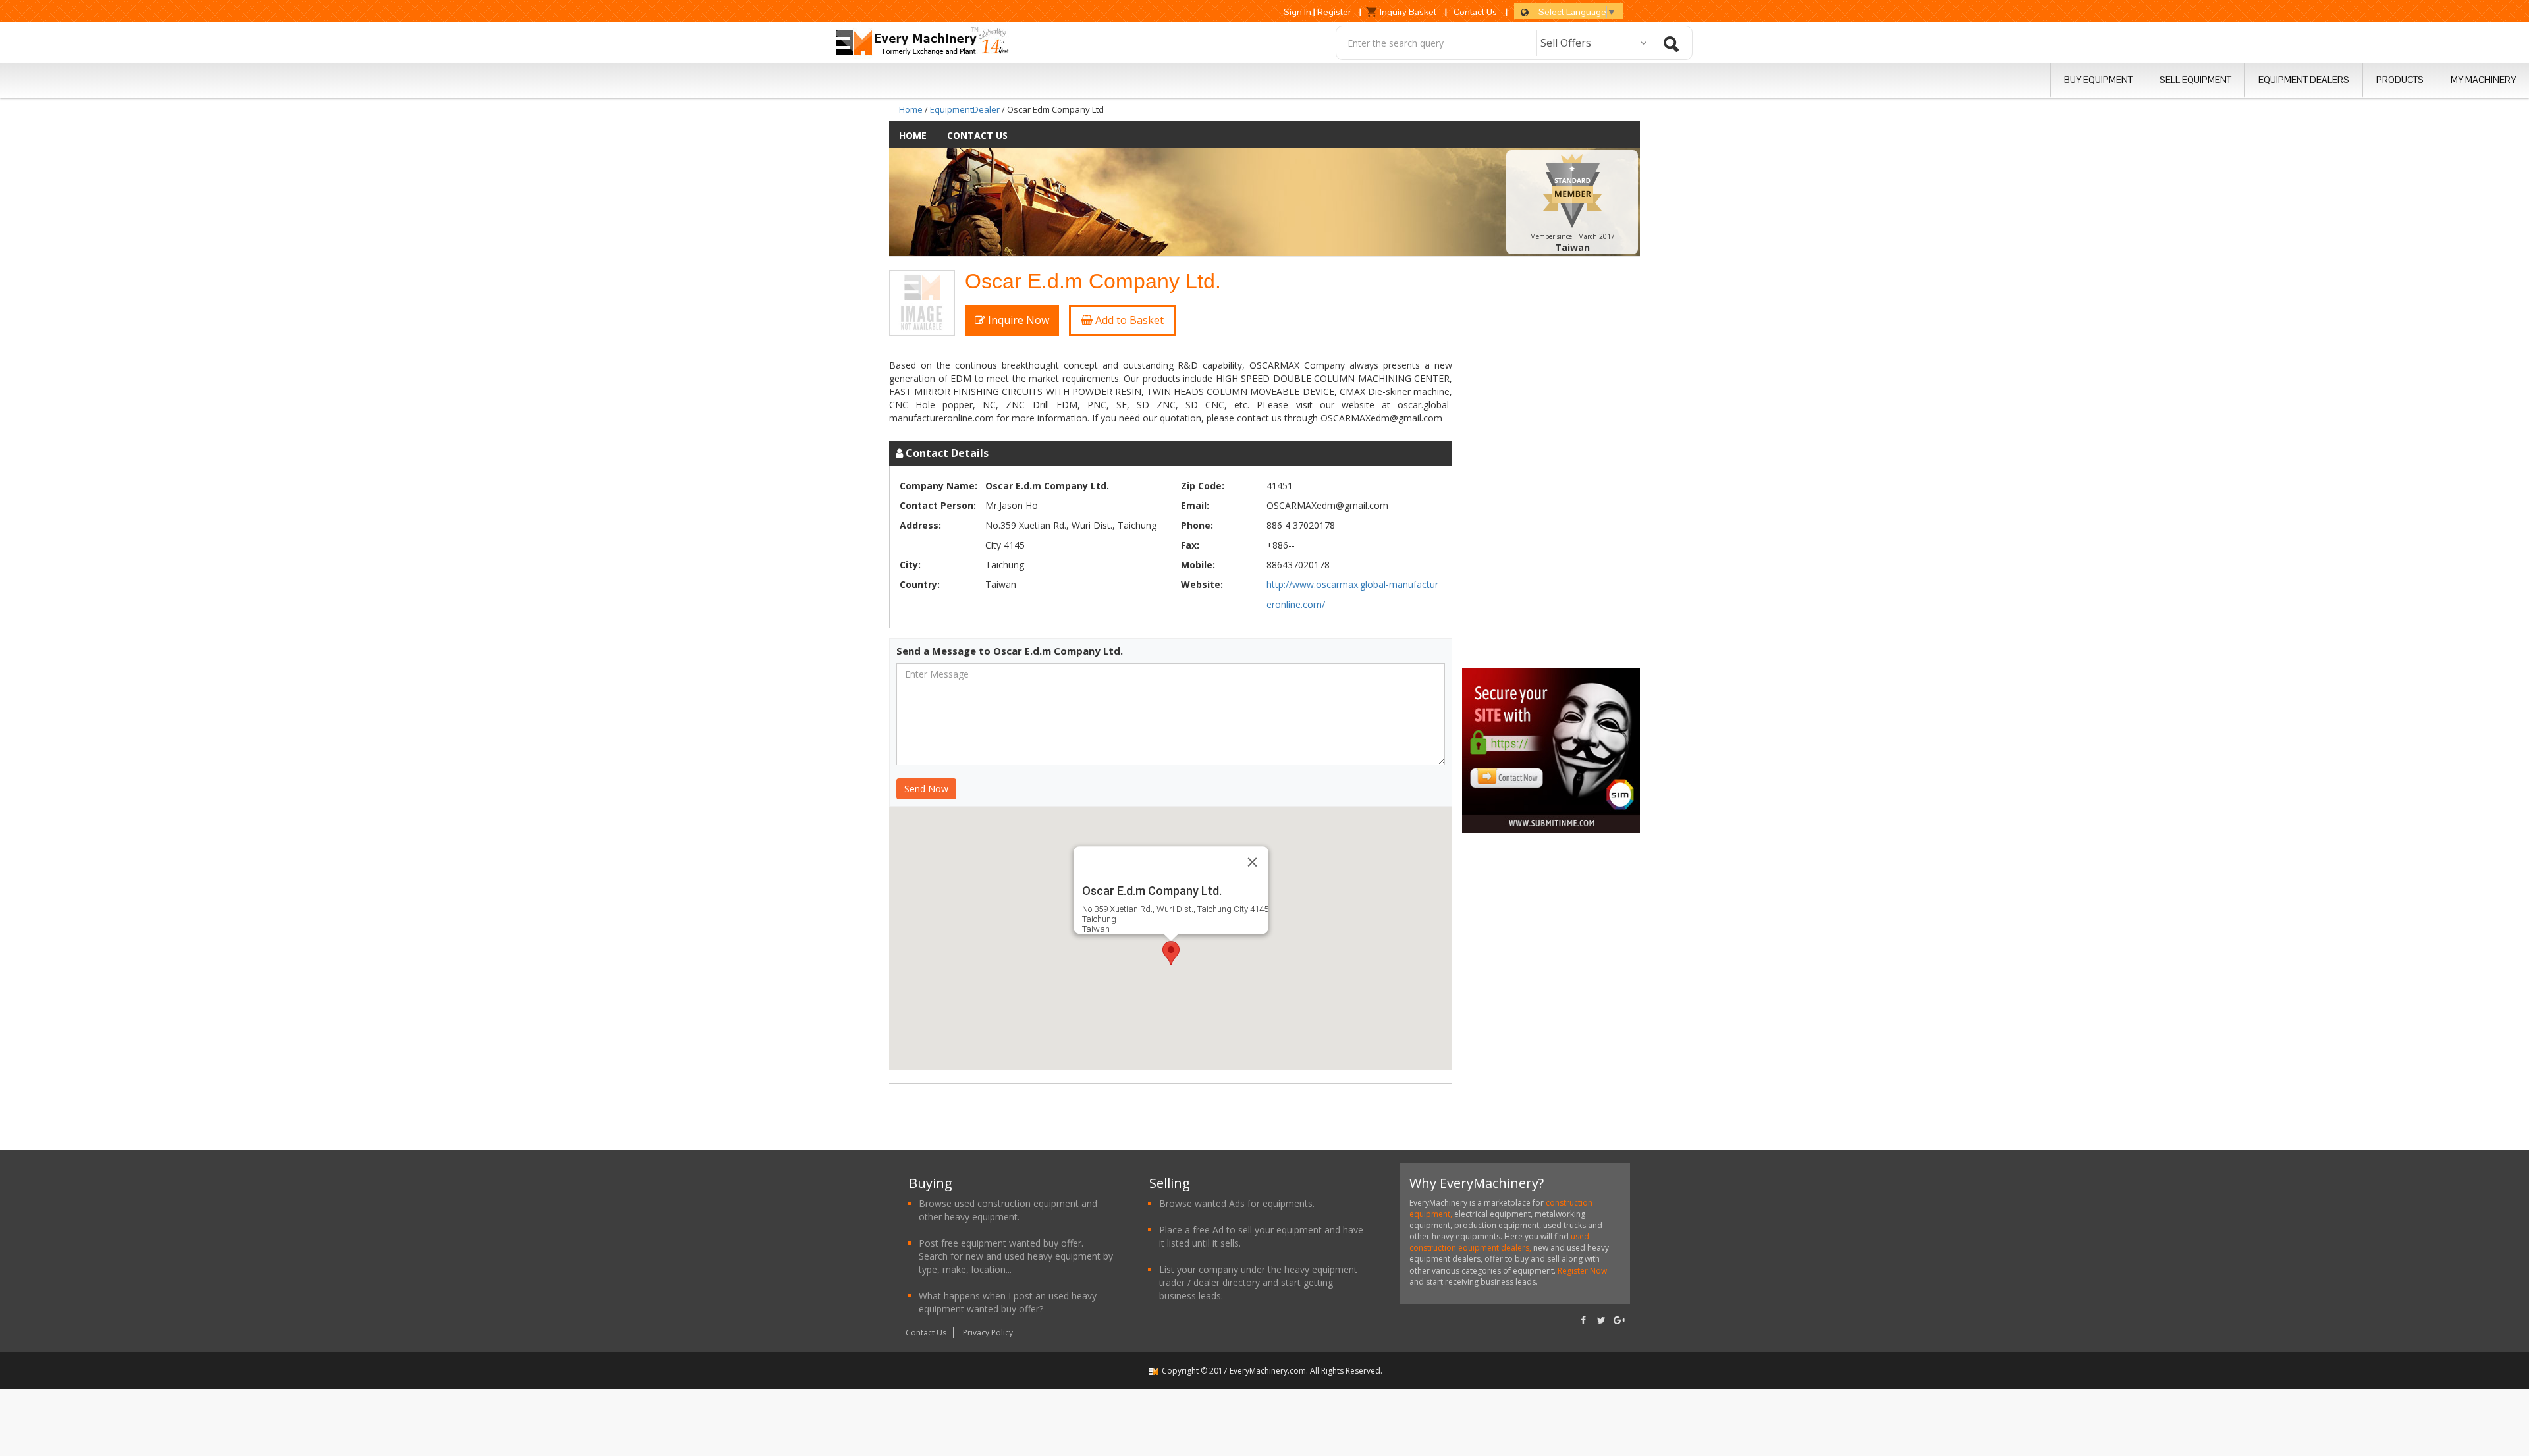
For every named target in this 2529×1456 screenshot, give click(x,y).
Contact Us (1475, 12)
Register (1334, 12)
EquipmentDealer (965, 109)
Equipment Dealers (2304, 80)
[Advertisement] (1554, 468)
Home (911, 109)
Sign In (1297, 12)
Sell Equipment (2195, 80)
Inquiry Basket (1408, 12)
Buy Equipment (2098, 80)
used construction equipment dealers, (1499, 1242)
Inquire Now (1017, 320)
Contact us (977, 135)
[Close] (1252, 862)
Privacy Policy (988, 1333)
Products (2400, 80)
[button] (1171, 953)
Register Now (1581, 1271)
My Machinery (2483, 80)
